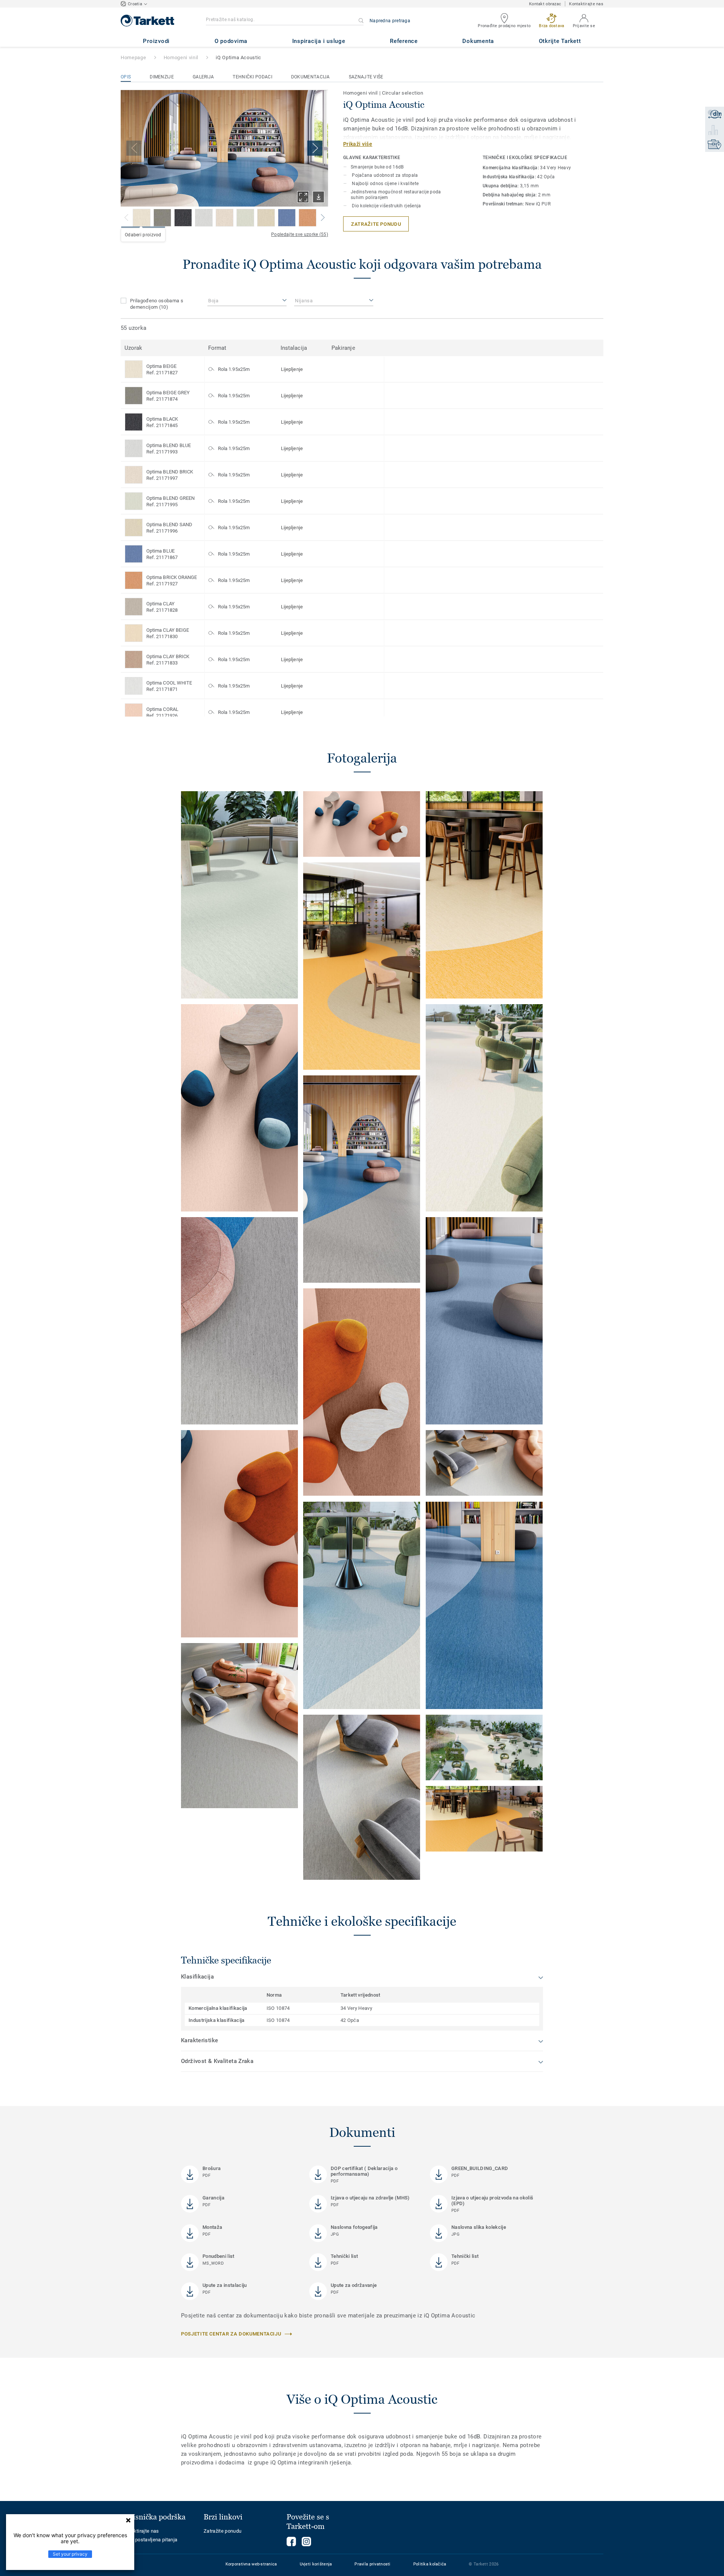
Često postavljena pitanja (149, 2540)
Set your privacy (70, 2554)
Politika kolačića (430, 2564)
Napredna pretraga (390, 21)
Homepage (133, 57)
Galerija (203, 77)
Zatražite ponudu (222, 2531)
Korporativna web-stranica (251, 2564)
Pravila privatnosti (372, 2564)
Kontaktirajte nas (586, 4)
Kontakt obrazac (545, 4)
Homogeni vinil (181, 57)
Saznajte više (366, 77)
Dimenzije (162, 77)
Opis (126, 77)
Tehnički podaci (252, 77)
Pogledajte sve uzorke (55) (300, 234)
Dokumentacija (311, 77)
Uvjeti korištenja (316, 2564)
